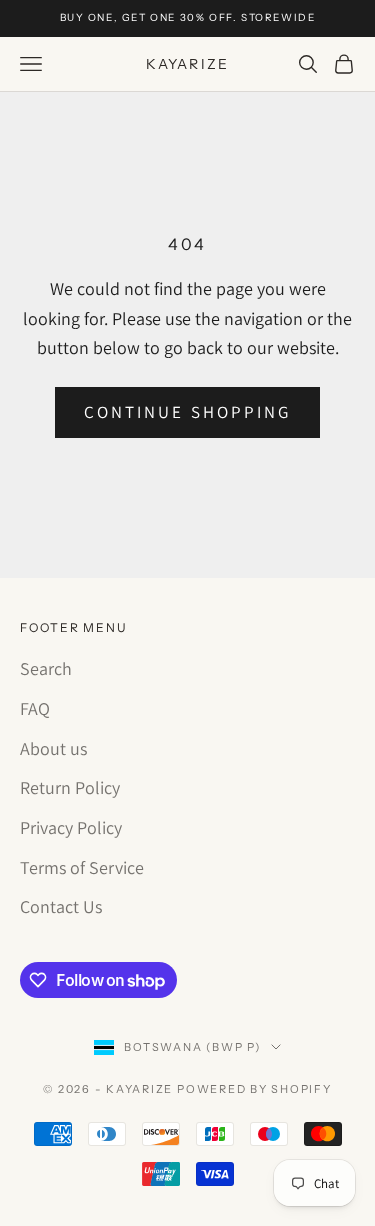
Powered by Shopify (254, 1089)
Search (46, 668)
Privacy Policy (71, 827)
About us (53, 748)
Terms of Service (82, 867)
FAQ (35, 708)
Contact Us (61, 906)
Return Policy (70, 787)
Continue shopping (187, 412)
